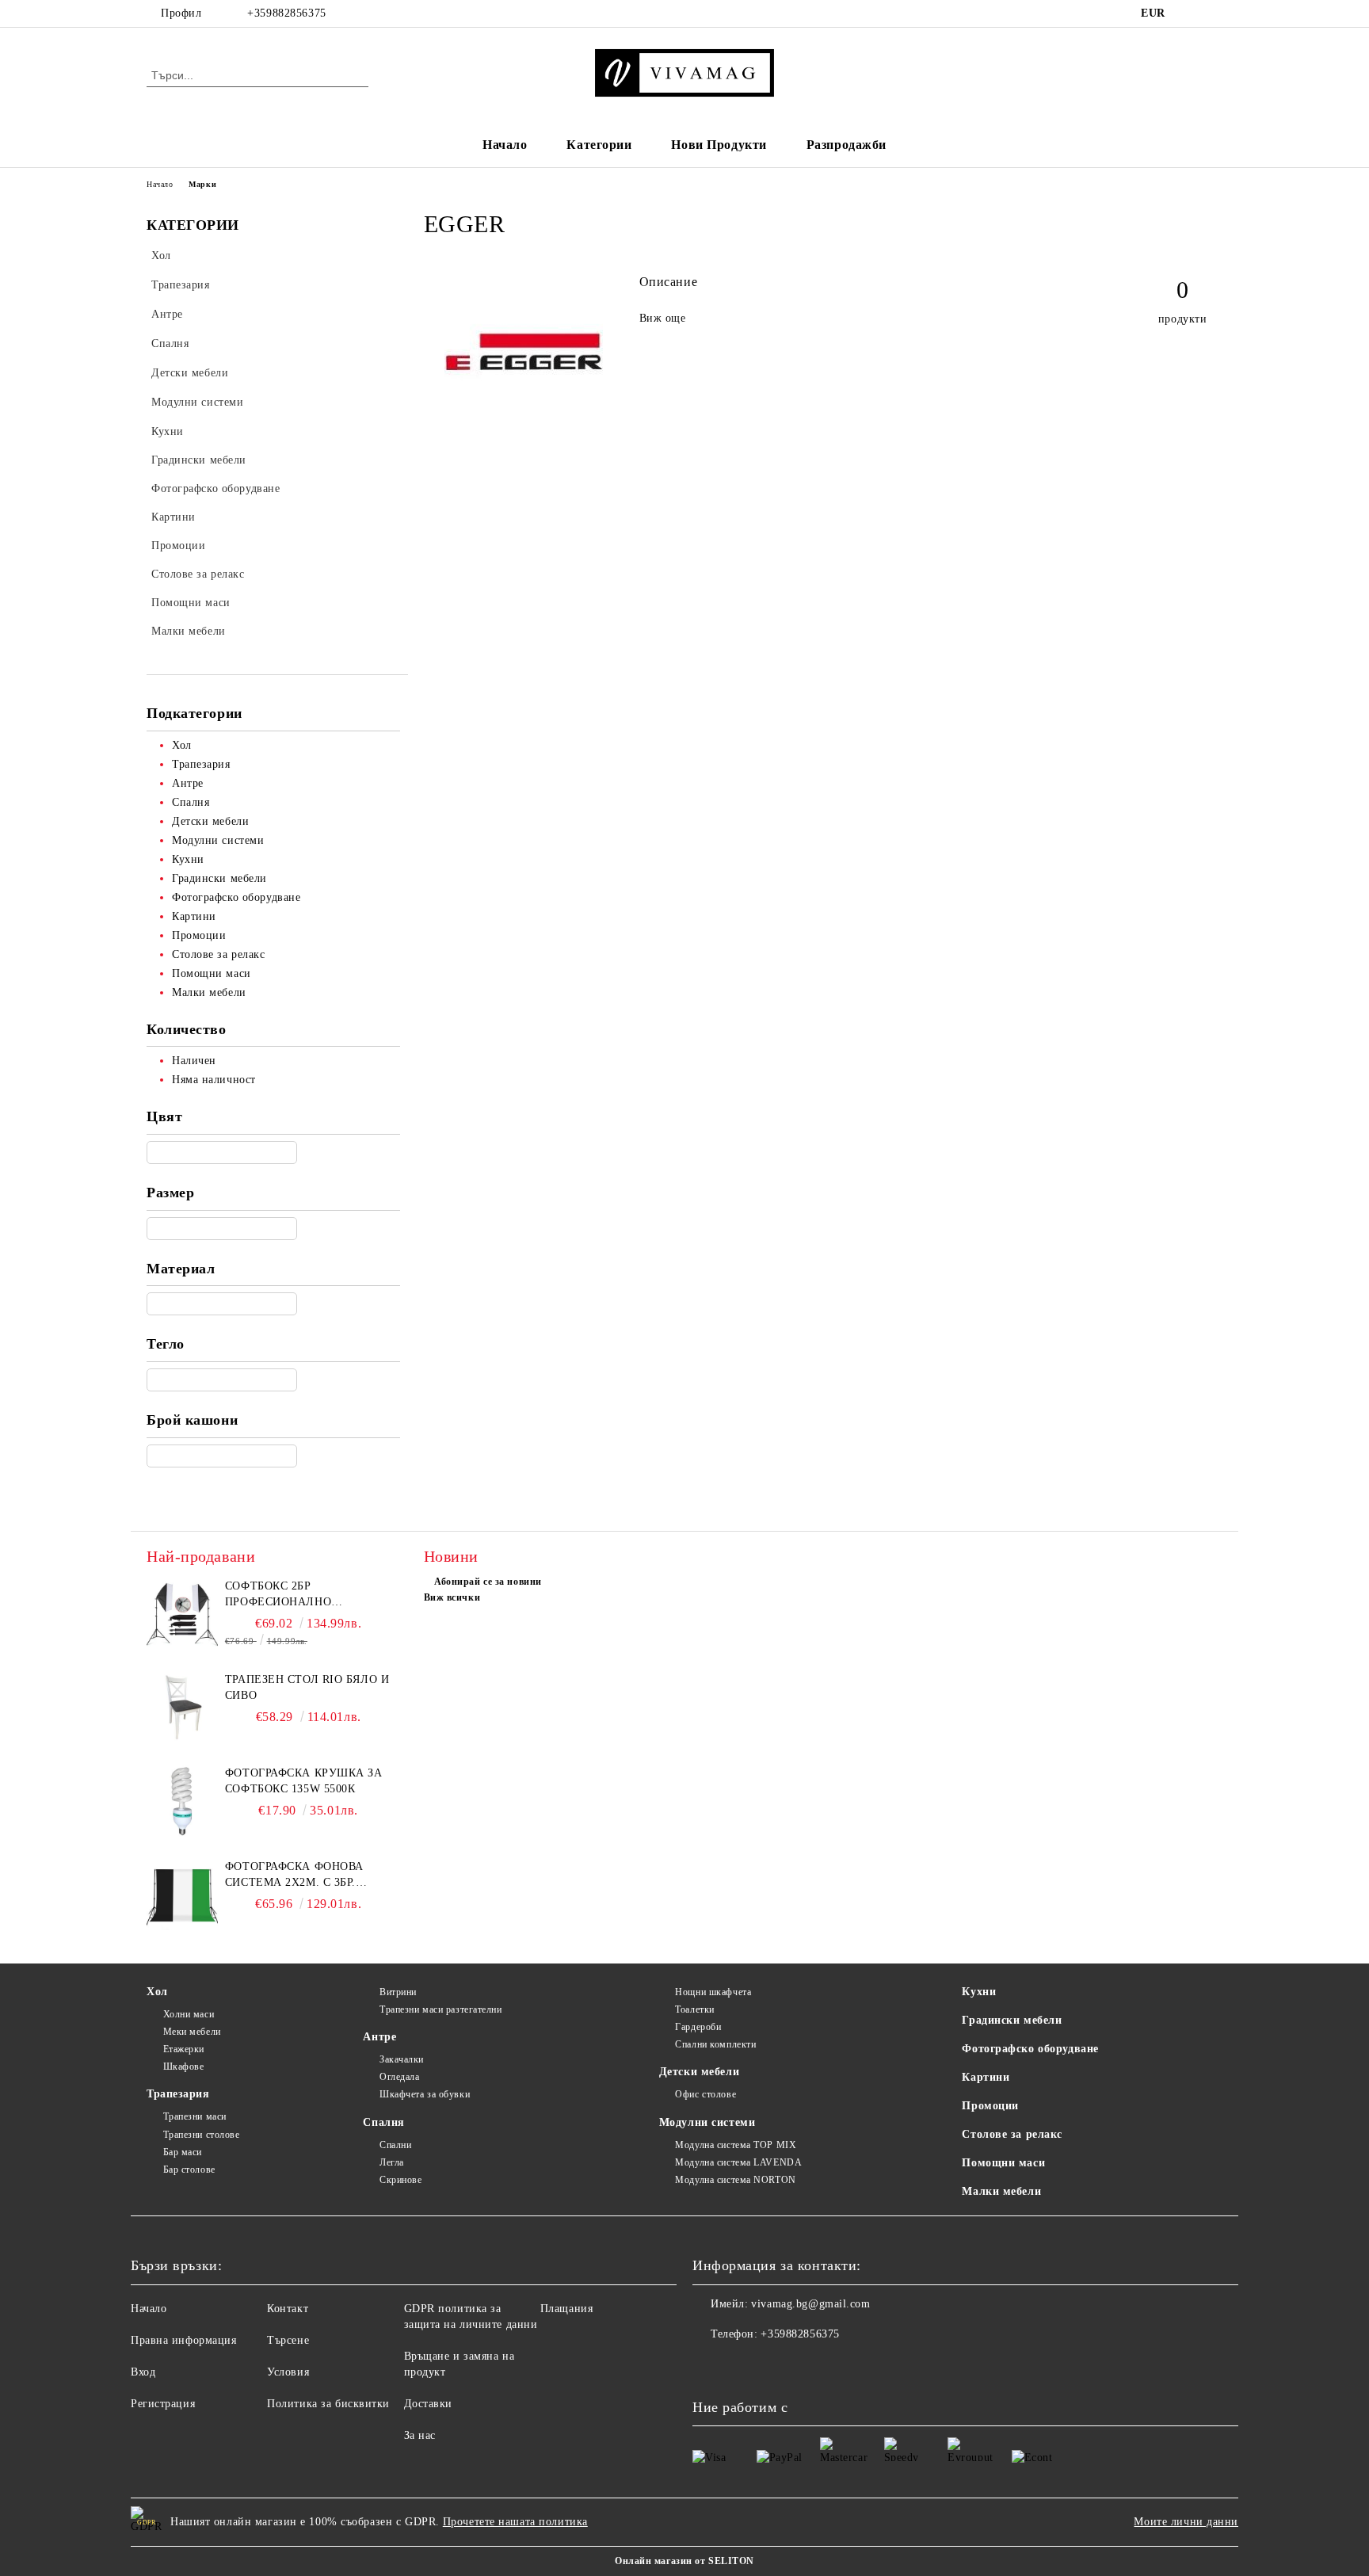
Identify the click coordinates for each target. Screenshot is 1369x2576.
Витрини (398, 1992)
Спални (395, 2145)
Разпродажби (847, 145)
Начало (505, 145)
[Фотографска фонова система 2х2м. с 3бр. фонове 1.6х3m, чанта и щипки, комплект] (182, 1895)
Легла (391, 2162)
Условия (288, 2372)
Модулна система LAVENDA (738, 2162)
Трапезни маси (195, 2116)
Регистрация (163, 2404)
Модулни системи (707, 2122)
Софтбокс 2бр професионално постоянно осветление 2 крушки (307, 1595)
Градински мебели (1012, 2020)
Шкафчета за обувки (425, 2094)
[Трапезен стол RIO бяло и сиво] (182, 1708)
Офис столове (705, 2094)
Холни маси (189, 2014)
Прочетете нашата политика (515, 2522)
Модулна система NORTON (735, 2180)
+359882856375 (286, 13)
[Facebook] (1190, 13)
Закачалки (402, 2059)
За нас (420, 2435)
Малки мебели (1001, 2191)
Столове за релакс (1012, 2134)
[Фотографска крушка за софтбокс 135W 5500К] (182, 1801)
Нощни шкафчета (713, 1992)
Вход (143, 2372)
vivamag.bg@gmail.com (810, 2304)
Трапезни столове (202, 2135)
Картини (986, 2077)
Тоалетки (694, 2009)
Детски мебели (699, 2072)
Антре (379, 2037)
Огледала (399, 2077)
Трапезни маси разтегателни (440, 2009)
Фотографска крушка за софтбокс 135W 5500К (304, 1781)
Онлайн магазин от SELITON (684, 2561)
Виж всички (452, 1597)
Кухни (979, 1992)
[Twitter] (1214, 13)
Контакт (288, 2309)
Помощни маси (1003, 2163)
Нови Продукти (719, 145)
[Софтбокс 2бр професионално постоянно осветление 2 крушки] (182, 1614)
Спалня (383, 2122)
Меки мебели (192, 2032)
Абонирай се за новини (488, 1582)
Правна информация (184, 2340)
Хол (157, 1992)
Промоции (990, 2106)
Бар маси (183, 2152)
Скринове (400, 2180)
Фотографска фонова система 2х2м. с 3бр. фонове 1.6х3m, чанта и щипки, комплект (301, 1876)
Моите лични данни (1186, 2522)
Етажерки (184, 2049)
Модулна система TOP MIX (736, 2145)
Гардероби (698, 2027)
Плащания (566, 2309)
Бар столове (189, 2170)
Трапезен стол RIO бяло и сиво (307, 1687)
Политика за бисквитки (328, 2404)
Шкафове (183, 2067)
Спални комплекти (715, 2044)
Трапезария (178, 2094)
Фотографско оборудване (1030, 2049)
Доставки (428, 2404)
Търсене (288, 2340)
